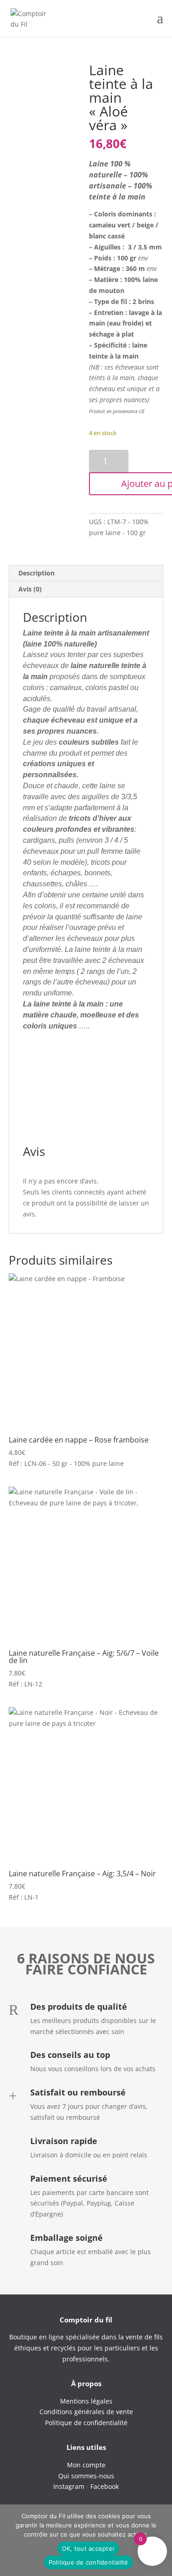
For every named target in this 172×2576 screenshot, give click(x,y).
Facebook (105, 2486)
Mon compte (86, 2465)
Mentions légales (86, 2401)
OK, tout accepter (88, 2548)
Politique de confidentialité (89, 2562)
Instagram (69, 2486)
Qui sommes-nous (86, 2476)
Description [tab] (36, 573)
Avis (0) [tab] (30, 589)
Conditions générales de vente (86, 2412)
